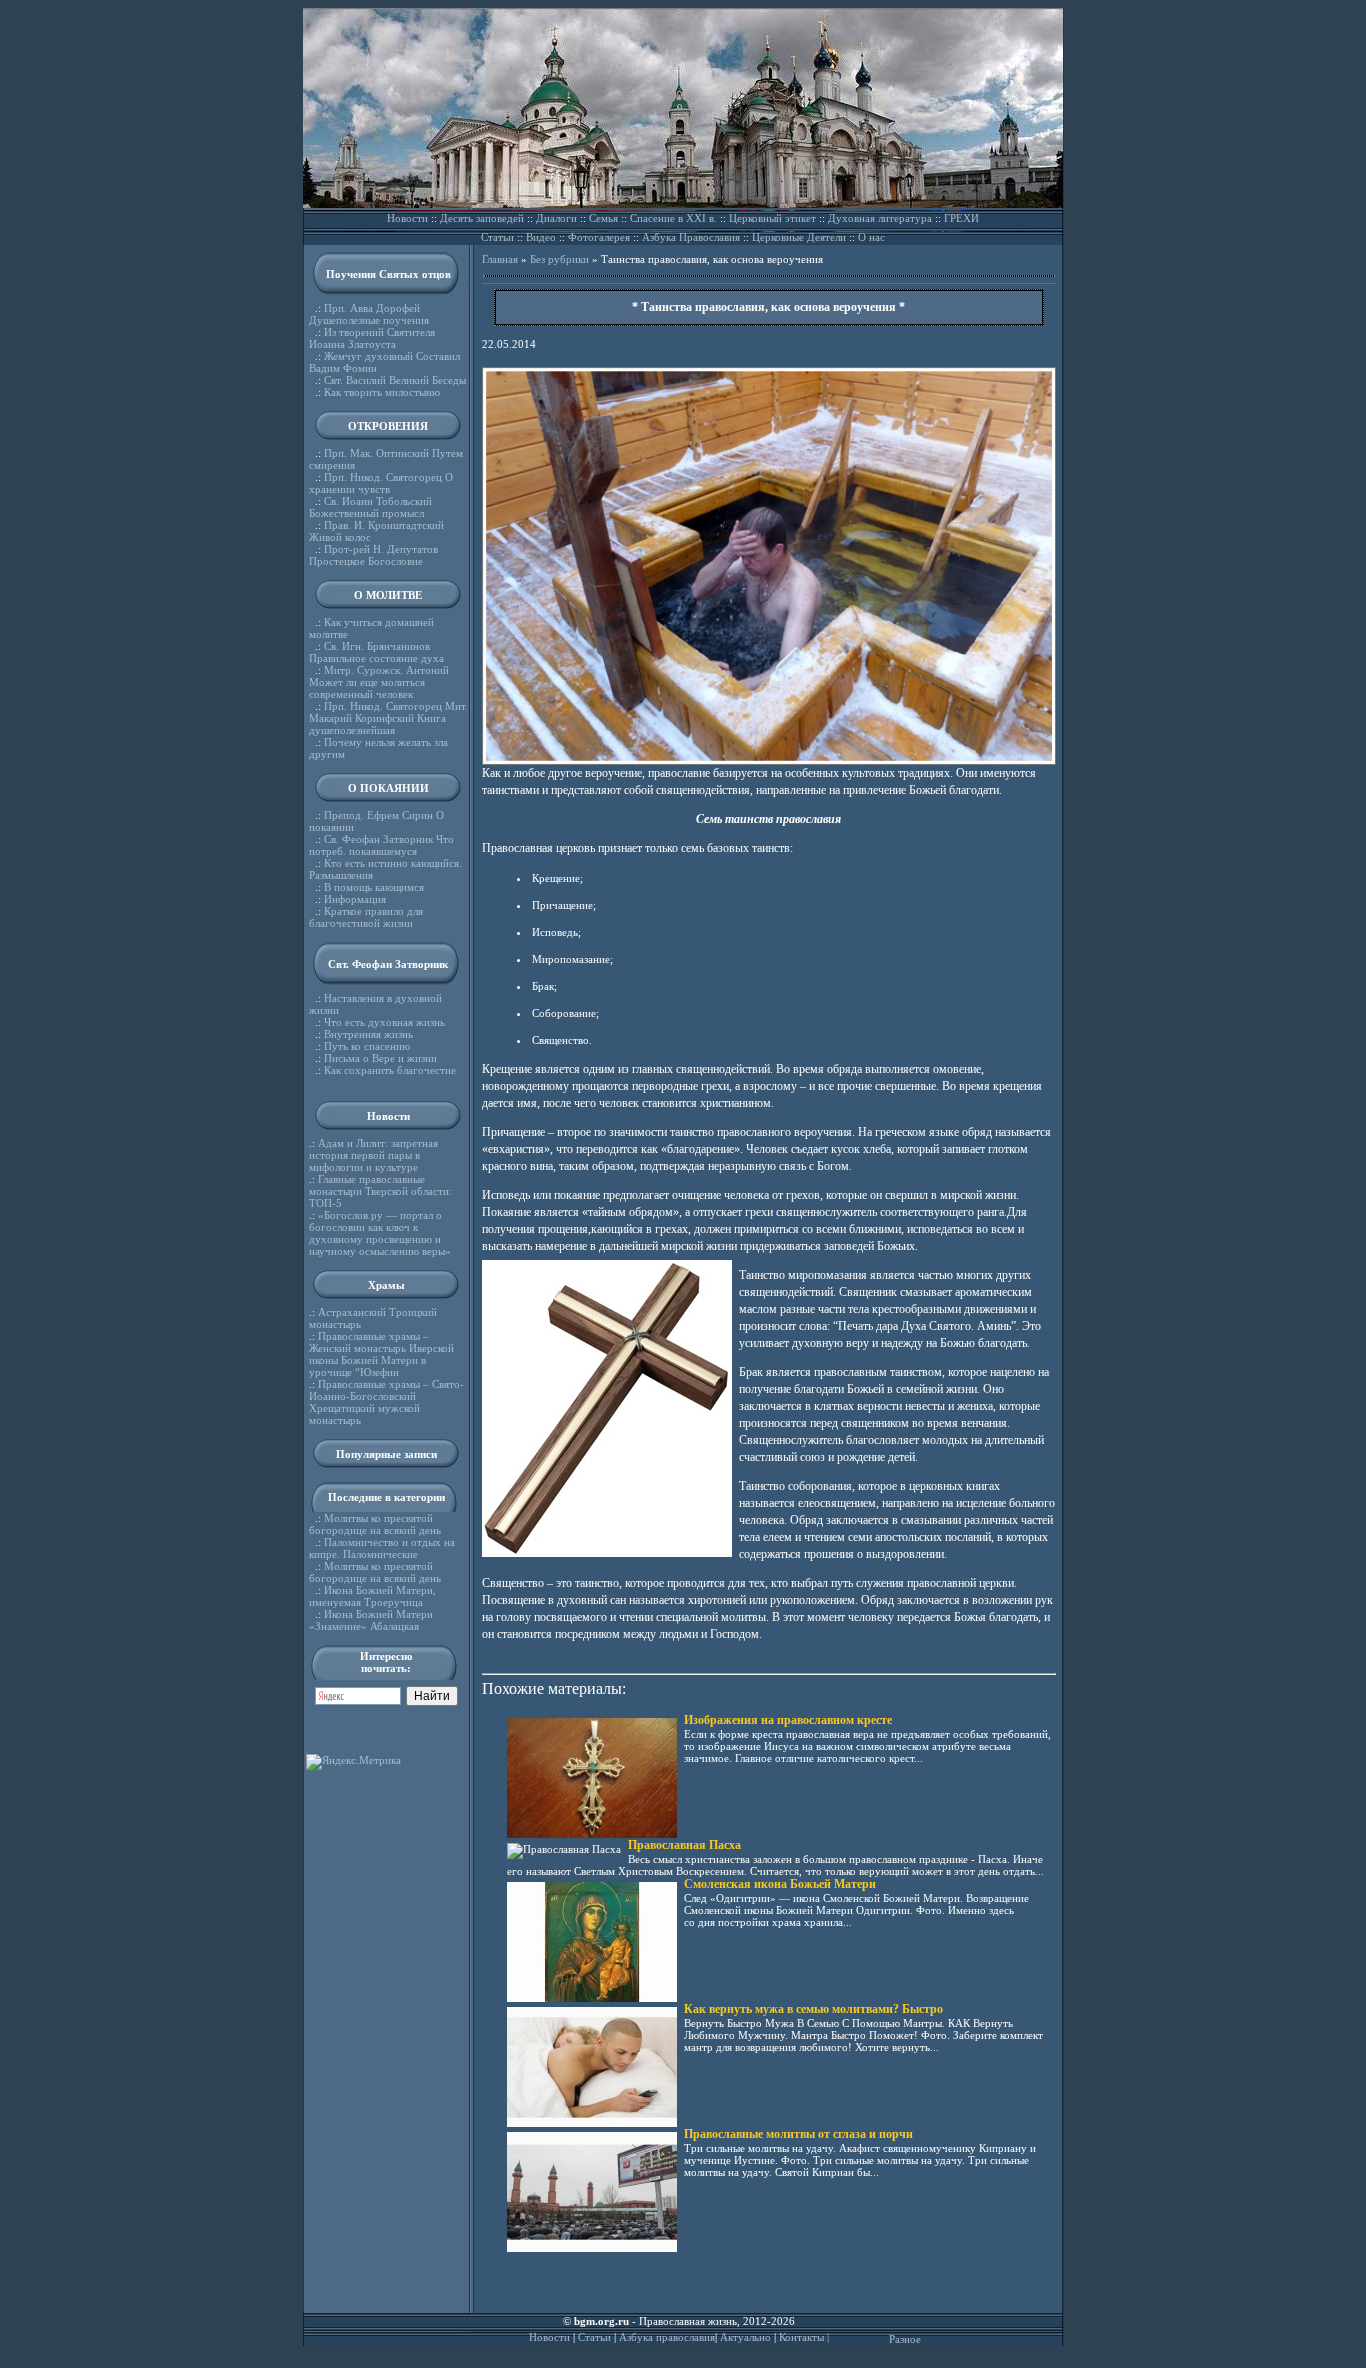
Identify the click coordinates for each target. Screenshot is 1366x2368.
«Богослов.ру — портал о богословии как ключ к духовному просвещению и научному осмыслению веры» (380, 1233)
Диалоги (556, 218)
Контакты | (804, 2337)
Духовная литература (880, 218)
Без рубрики (559, 259)
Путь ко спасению (367, 1046)
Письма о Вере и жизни (380, 1058)
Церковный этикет (772, 218)
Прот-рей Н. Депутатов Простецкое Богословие (373, 555)
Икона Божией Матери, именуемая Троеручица (372, 1596)
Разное (905, 2339)
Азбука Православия (691, 237)
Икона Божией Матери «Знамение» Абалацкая (371, 1620)
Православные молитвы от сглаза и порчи (798, 2134)
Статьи (497, 237)
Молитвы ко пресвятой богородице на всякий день (375, 1524)
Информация (355, 899)
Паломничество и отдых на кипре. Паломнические (382, 1548)
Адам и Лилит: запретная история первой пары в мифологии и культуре (373, 1155)
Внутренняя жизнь (368, 1034)
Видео (541, 237)
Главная (500, 259)
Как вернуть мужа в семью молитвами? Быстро (813, 2009)
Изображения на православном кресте (788, 1720)
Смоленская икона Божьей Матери (780, 1884)
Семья (603, 218)
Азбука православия (667, 2337)
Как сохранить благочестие (390, 1070)
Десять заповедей (482, 218)
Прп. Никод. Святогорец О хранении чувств (381, 483)
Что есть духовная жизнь (384, 1022)
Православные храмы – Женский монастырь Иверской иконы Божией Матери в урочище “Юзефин (381, 1354)
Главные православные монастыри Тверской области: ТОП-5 (380, 1191)
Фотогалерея (599, 237)
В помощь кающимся (374, 887)
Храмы (386, 1285)
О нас (871, 237)
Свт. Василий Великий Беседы (395, 380)
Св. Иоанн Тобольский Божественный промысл (370, 507)
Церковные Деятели (799, 237)
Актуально (745, 2337)
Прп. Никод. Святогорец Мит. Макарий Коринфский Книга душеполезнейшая (388, 718)
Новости (407, 218)
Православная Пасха (684, 1845)
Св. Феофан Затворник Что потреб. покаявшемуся (381, 845)
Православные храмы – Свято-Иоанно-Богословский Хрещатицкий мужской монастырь (386, 1402)
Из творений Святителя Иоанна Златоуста (372, 338)
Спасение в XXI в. (673, 218)
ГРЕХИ (961, 218)
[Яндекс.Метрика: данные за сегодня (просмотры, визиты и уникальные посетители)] (353, 1762)
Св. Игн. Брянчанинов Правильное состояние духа (376, 652)
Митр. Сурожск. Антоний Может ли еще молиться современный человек (379, 682)
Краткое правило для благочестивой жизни (366, 917)
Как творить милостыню (382, 392)
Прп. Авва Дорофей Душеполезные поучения (369, 314)
